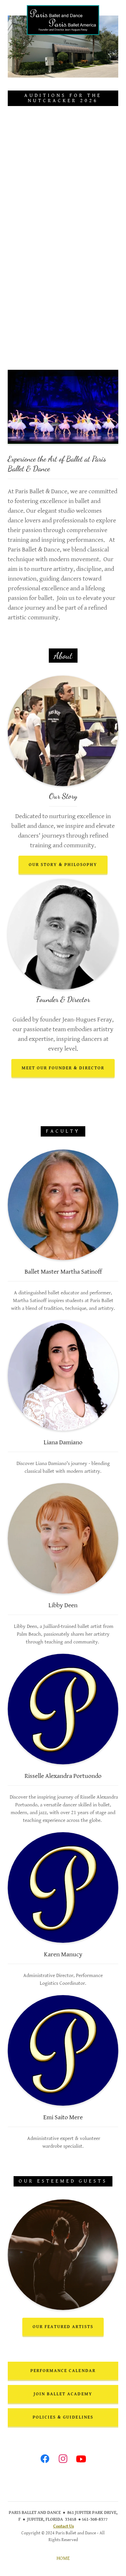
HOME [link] (63, 2558)
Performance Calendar (63, 2371)
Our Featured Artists (63, 2327)
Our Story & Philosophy (63, 865)
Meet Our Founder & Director (63, 1068)
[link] (63, 8)
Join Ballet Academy (63, 2394)
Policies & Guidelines (63, 2417)
